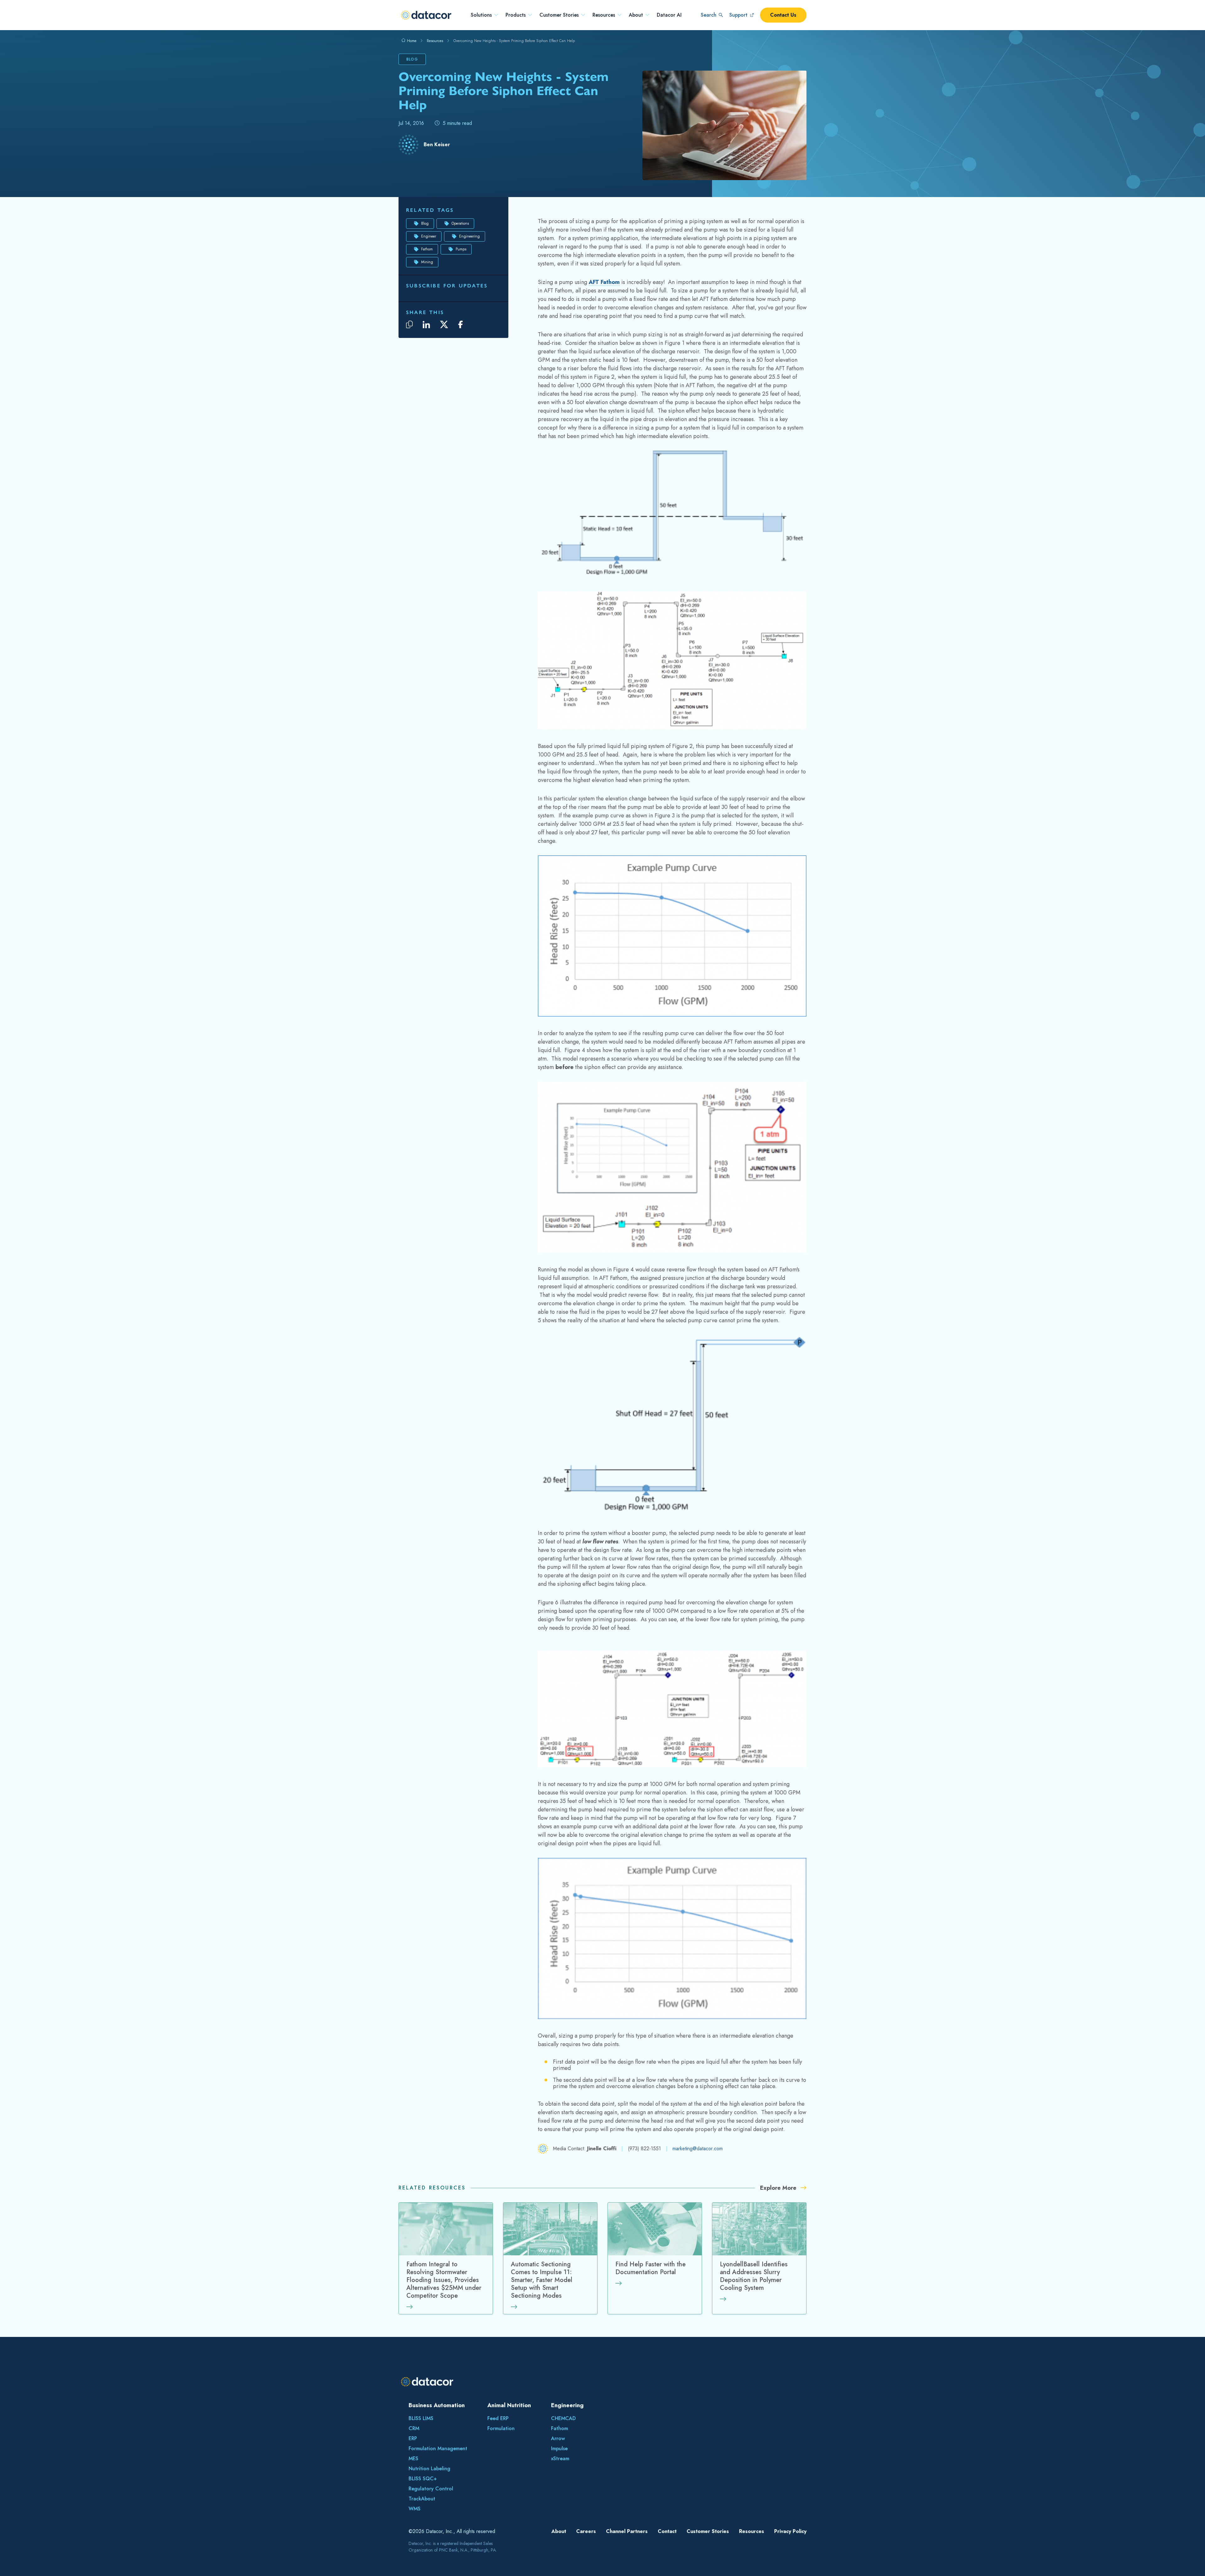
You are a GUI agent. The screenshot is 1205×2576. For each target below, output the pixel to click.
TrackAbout (422, 2499)
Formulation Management (438, 2448)
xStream (560, 2458)
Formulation (501, 2428)
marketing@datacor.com (698, 2148)
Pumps (461, 249)
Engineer (429, 236)
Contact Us (783, 15)
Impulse (559, 2448)
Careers (586, 2531)
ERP (413, 2438)
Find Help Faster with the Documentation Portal (651, 2269)
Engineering (469, 236)
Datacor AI (669, 15)
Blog (425, 223)
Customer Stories (559, 15)
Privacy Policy (790, 2531)
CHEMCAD (563, 2418)
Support (738, 15)
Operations (460, 223)
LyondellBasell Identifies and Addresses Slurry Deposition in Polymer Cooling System (754, 2276)
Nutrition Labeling (429, 2469)
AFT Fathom (604, 282)
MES (413, 2458)
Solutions (481, 15)
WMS (415, 2509)
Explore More (779, 2188)
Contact (667, 2531)
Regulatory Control (431, 2489)
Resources (604, 15)
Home (411, 41)
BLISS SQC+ (423, 2479)
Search (709, 15)
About (636, 15)
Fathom (427, 249)
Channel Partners (627, 2531)
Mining (427, 262)
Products (516, 15)
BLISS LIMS (421, 2418)
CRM (414, 2428)
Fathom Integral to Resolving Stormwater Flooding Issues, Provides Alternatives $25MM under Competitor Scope (444, 2280)
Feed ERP (498, 2418)
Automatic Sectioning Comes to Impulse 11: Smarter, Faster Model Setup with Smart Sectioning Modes (542, 2280)
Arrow (558, 2438)
